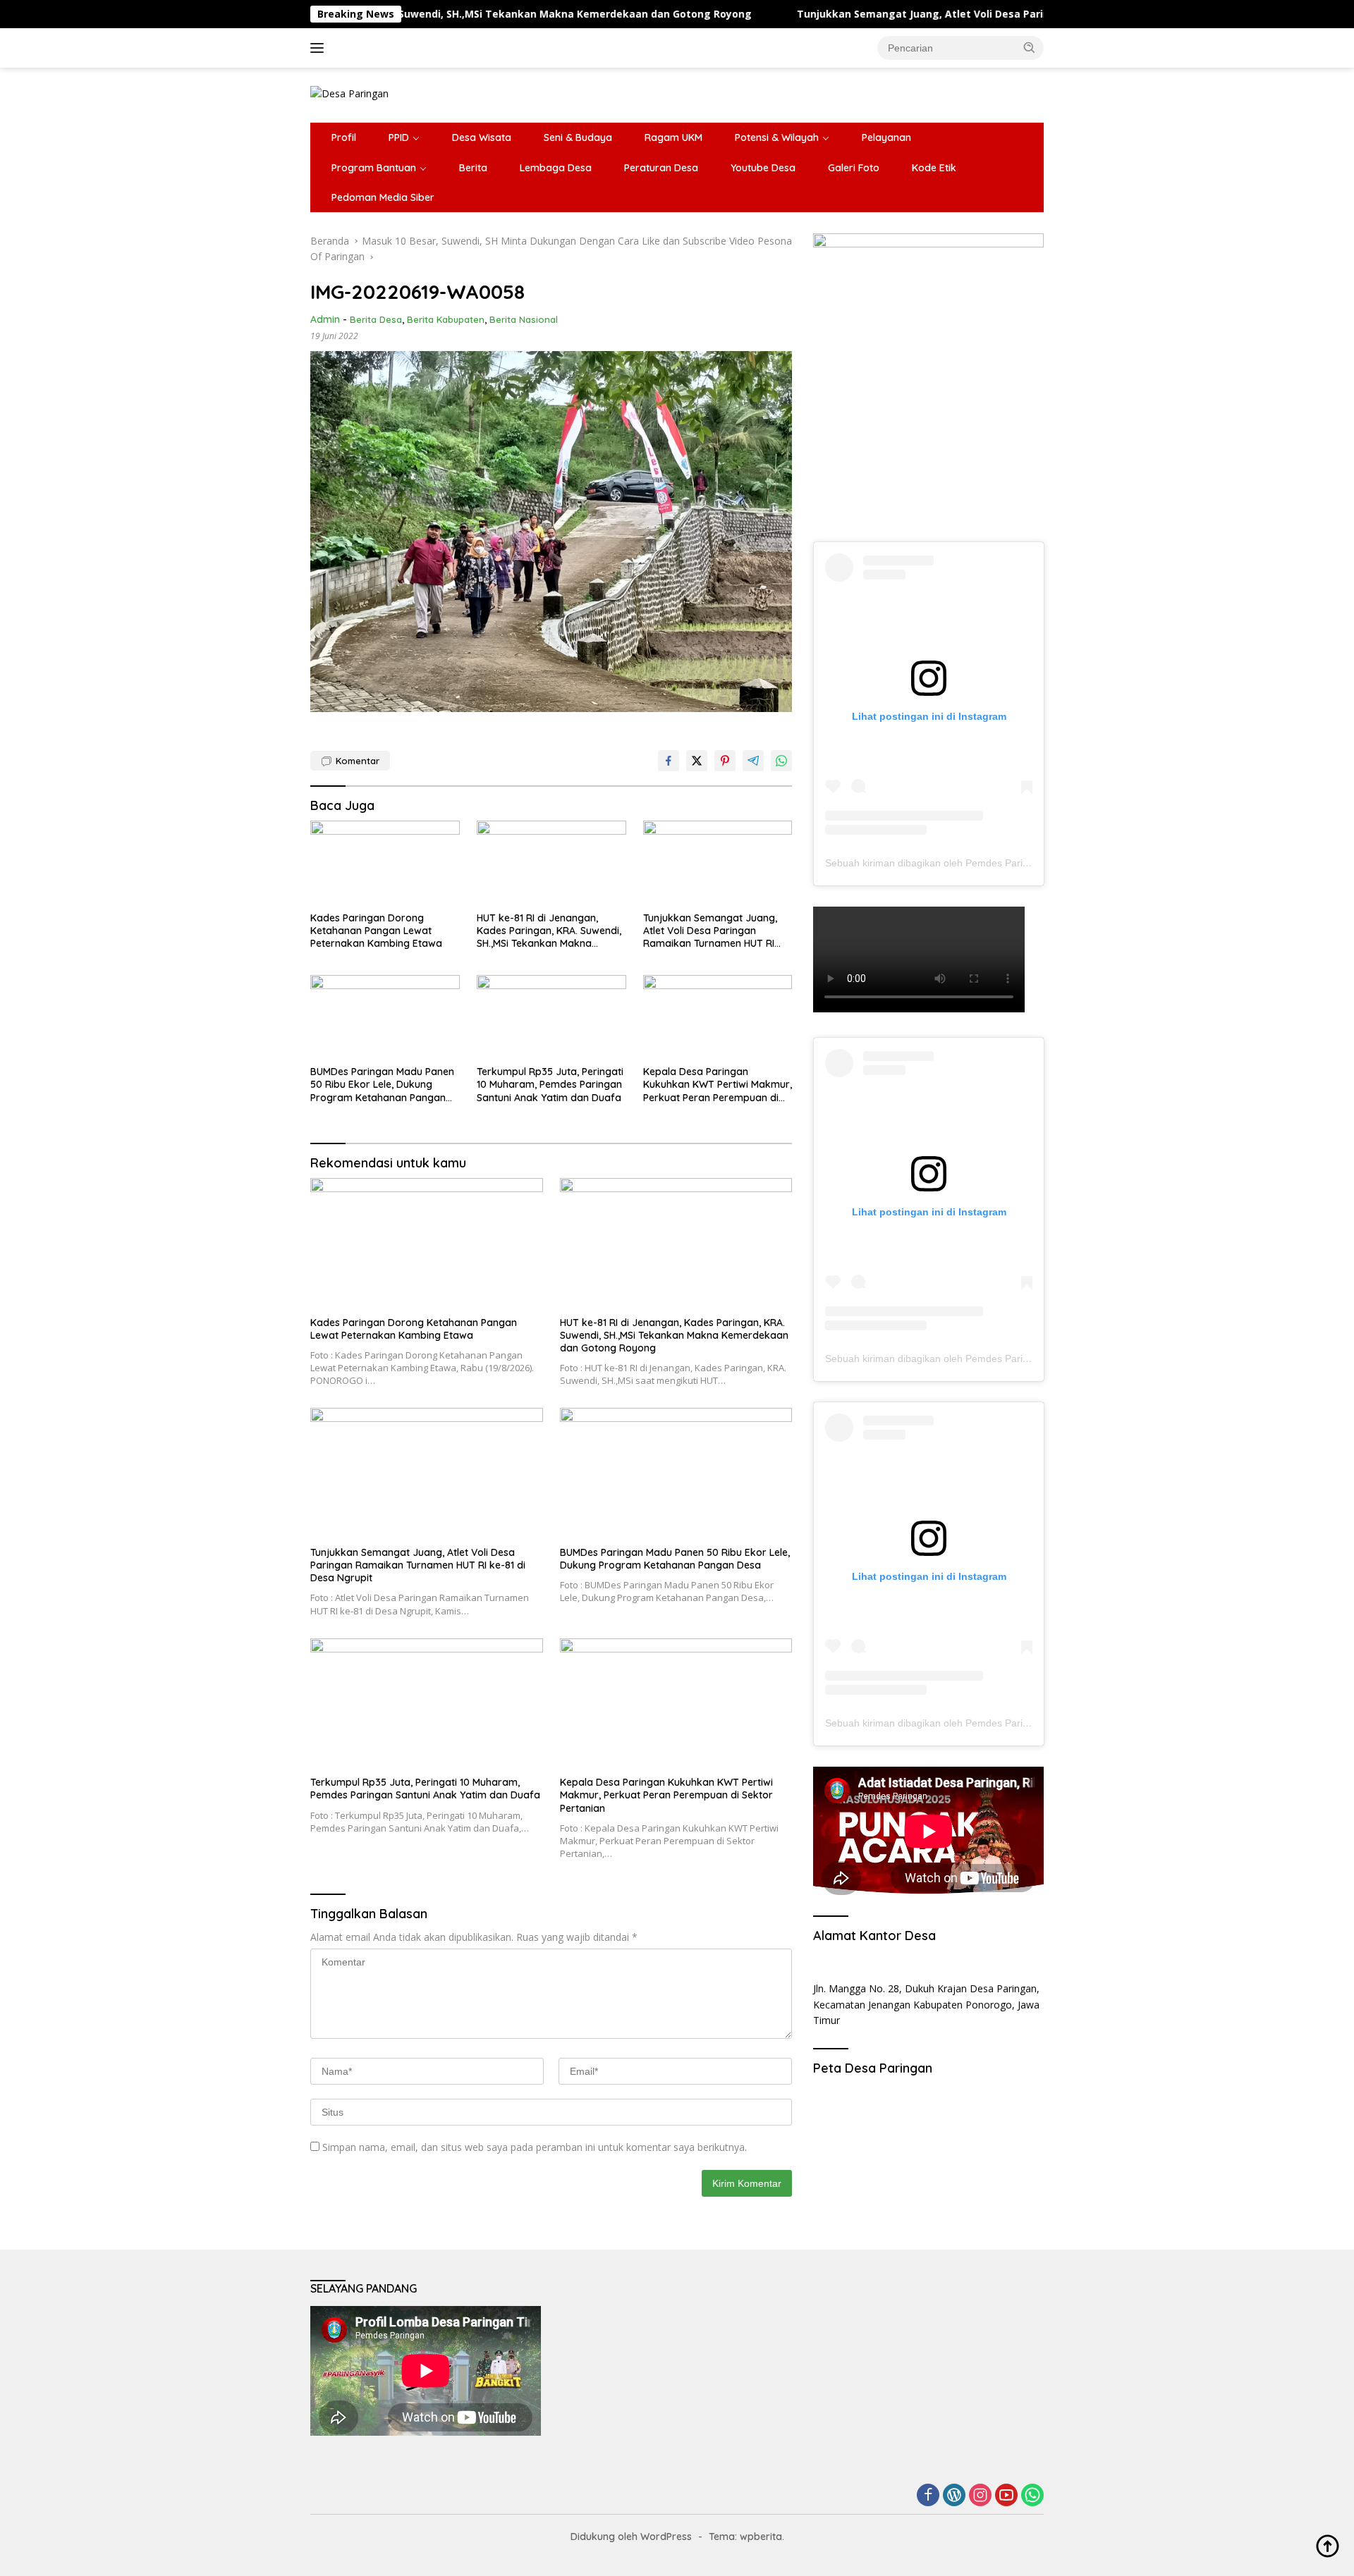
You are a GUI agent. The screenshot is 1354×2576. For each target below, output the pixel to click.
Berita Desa (376, 319)
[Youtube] (1006, 2496)
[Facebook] (928, 2496)
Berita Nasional (524, 319)
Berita (473, 168)
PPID (399, 137)
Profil (344, 137)
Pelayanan (886, 137)
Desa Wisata (482, 137)
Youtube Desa (763, 168)
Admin (325, 319)
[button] (1030, 47)
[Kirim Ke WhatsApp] (781, 761)
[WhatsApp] (1032, 2496)
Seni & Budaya (578, 137)
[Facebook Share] (669, 761)
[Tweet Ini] (697, 761)
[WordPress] (954, 2496)
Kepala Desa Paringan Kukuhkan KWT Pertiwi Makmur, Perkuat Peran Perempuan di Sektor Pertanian (718, 1085)
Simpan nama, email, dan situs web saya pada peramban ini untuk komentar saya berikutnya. (535, 2147)
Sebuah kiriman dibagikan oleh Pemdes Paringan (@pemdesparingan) (983, 863)
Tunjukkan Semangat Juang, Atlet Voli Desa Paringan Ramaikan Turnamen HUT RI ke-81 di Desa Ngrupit (949, 14)
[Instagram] (980, 2496)
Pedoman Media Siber (383, 197)
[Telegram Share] (753, 761)
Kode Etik (934, 168)
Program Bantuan (374, 168)
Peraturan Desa (661, 168)
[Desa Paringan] (349, 93)
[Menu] (320, 48)
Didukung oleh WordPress (631, 2537)
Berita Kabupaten (446, 319)
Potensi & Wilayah (777, 137)
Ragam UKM (673, 137)
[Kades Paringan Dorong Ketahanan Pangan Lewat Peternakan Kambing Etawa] (385, 863)
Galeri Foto (854, 168)
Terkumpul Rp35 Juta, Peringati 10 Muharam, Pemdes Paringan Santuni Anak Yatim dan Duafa (550, 1084)
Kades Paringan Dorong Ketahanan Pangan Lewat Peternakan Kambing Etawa (376, 931)
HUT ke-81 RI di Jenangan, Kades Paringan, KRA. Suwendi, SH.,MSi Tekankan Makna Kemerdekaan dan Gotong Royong (549, 931)
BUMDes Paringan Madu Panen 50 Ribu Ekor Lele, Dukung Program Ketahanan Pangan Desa (382, 1085)
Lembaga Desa (556, 168)
